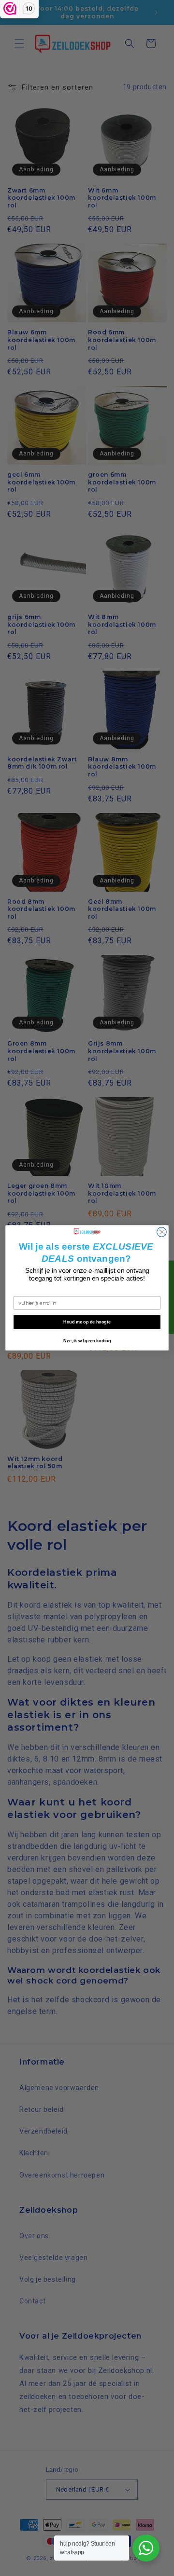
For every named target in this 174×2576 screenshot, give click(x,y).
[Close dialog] (162, 1232)
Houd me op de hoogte (87, 1322)
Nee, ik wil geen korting (87, 1341)
